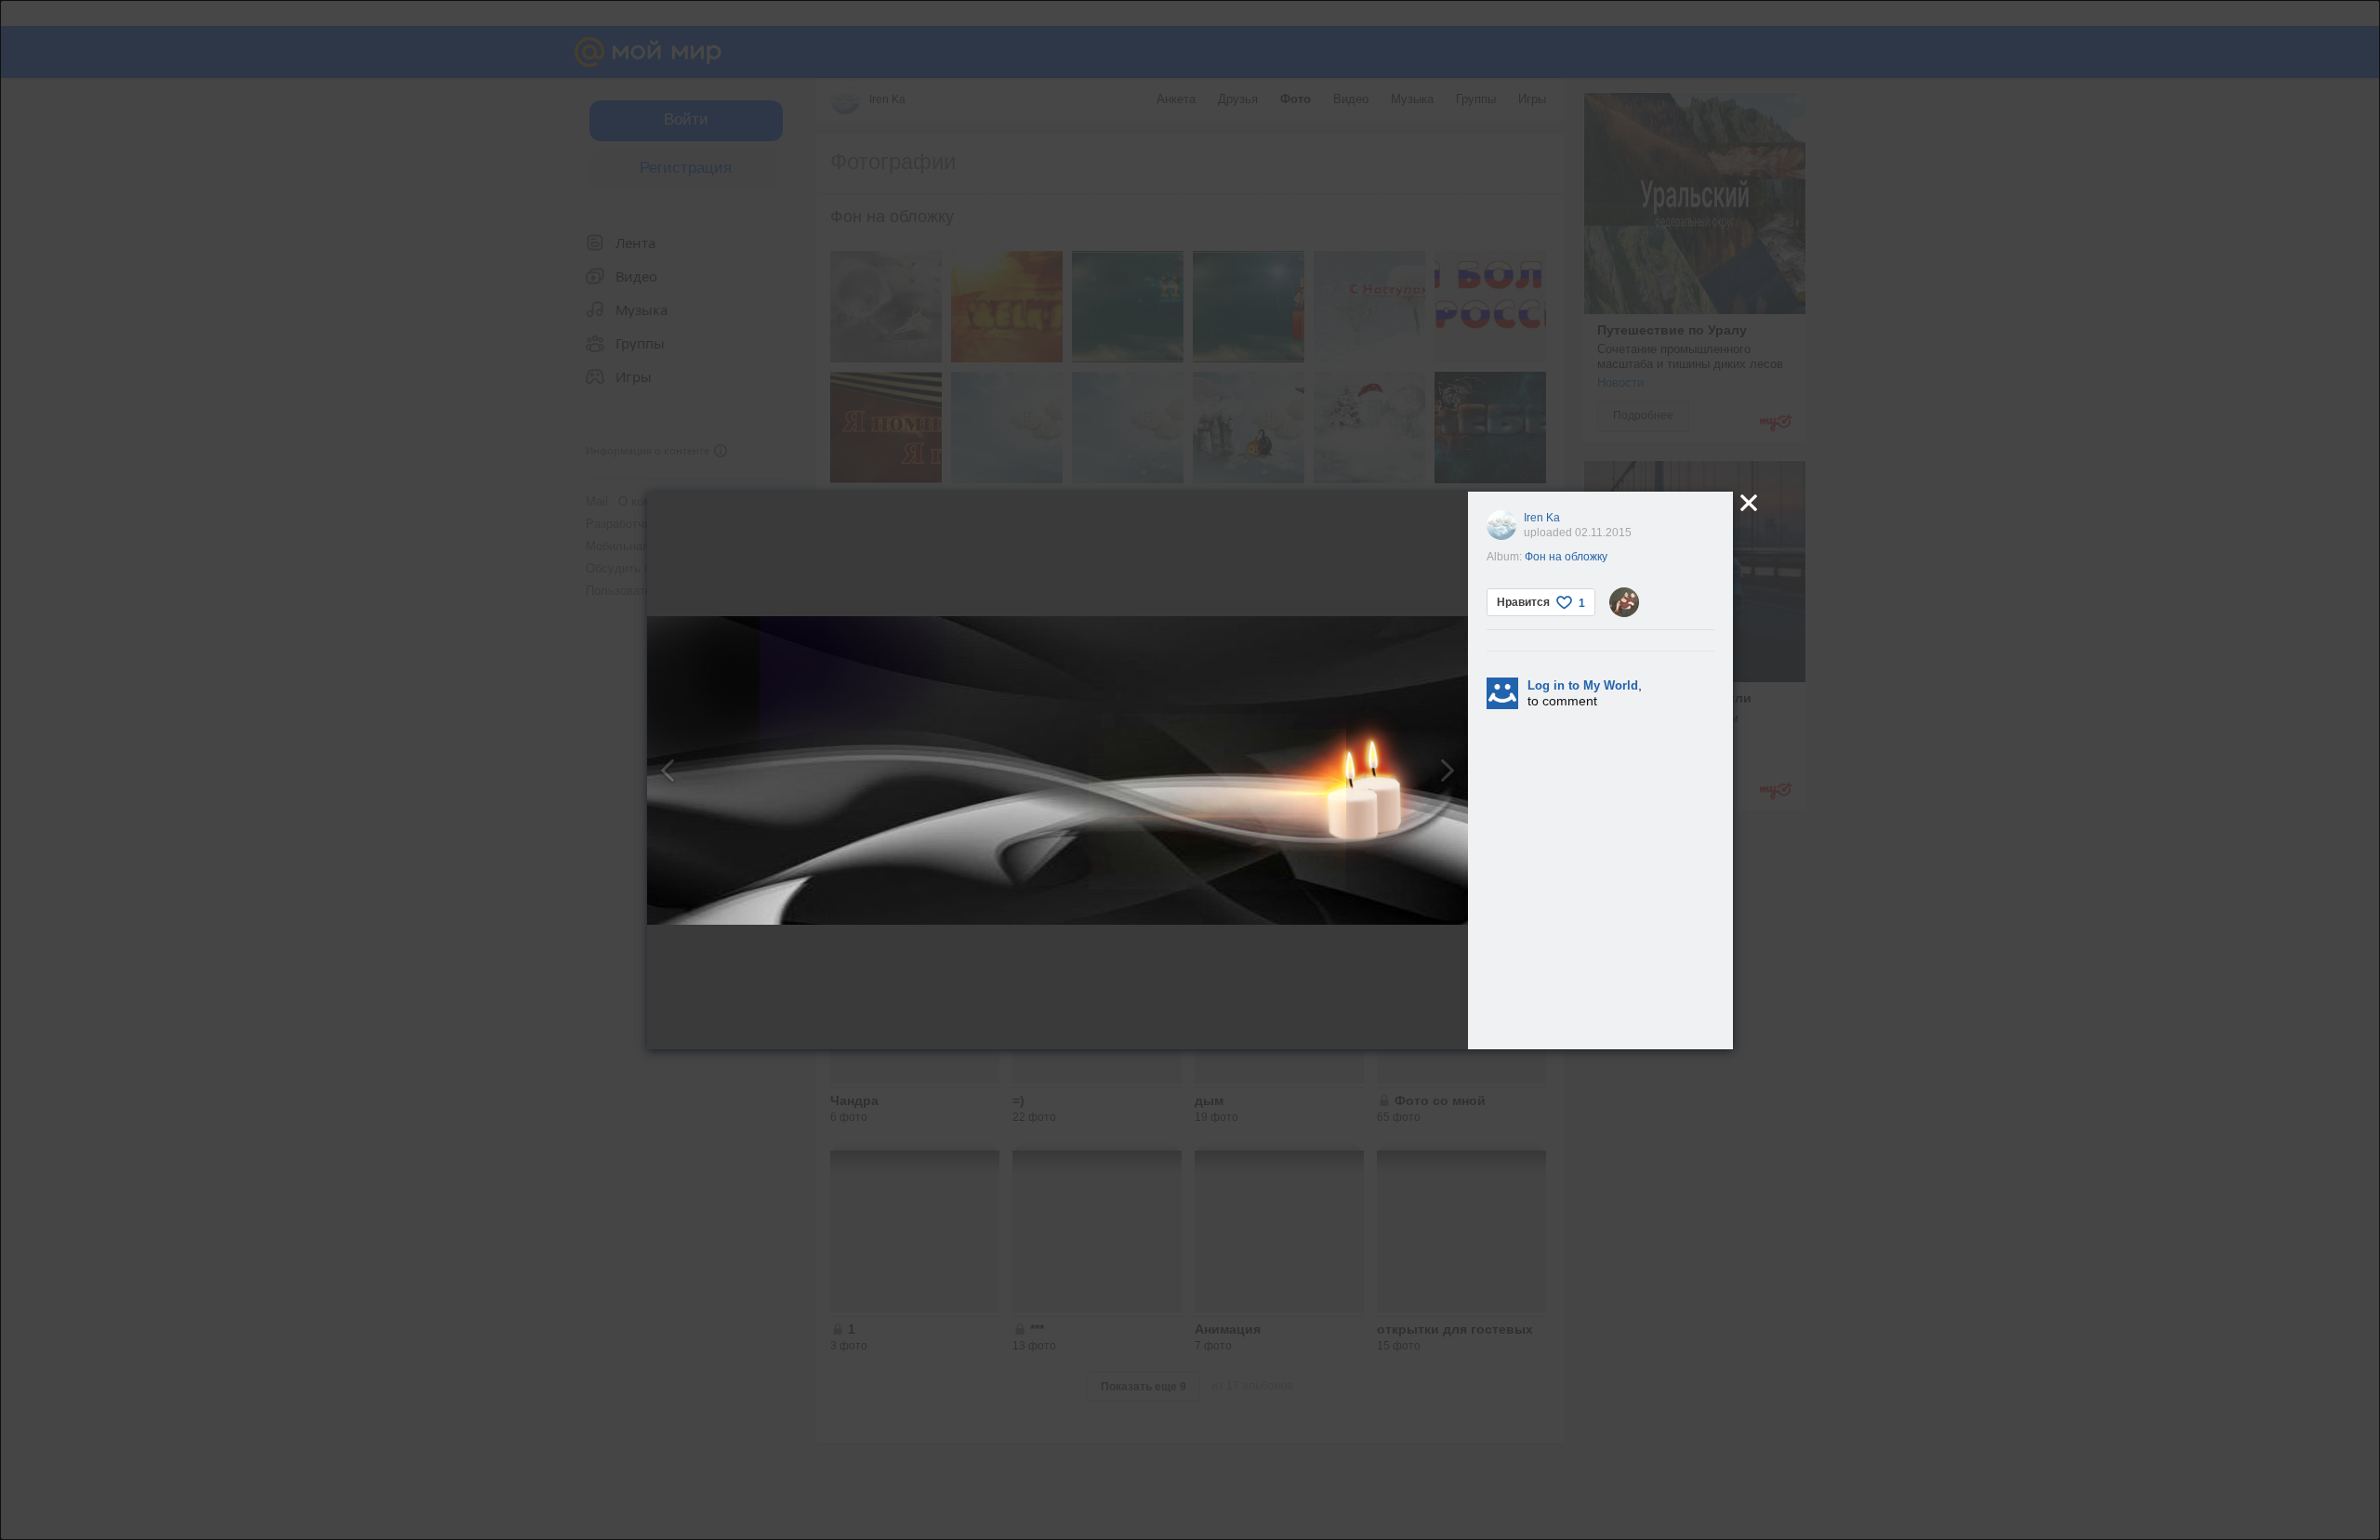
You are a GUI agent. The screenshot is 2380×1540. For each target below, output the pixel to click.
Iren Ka (1542, 518)
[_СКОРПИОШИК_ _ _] (1624, 602)
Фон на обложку (1566, 557)
